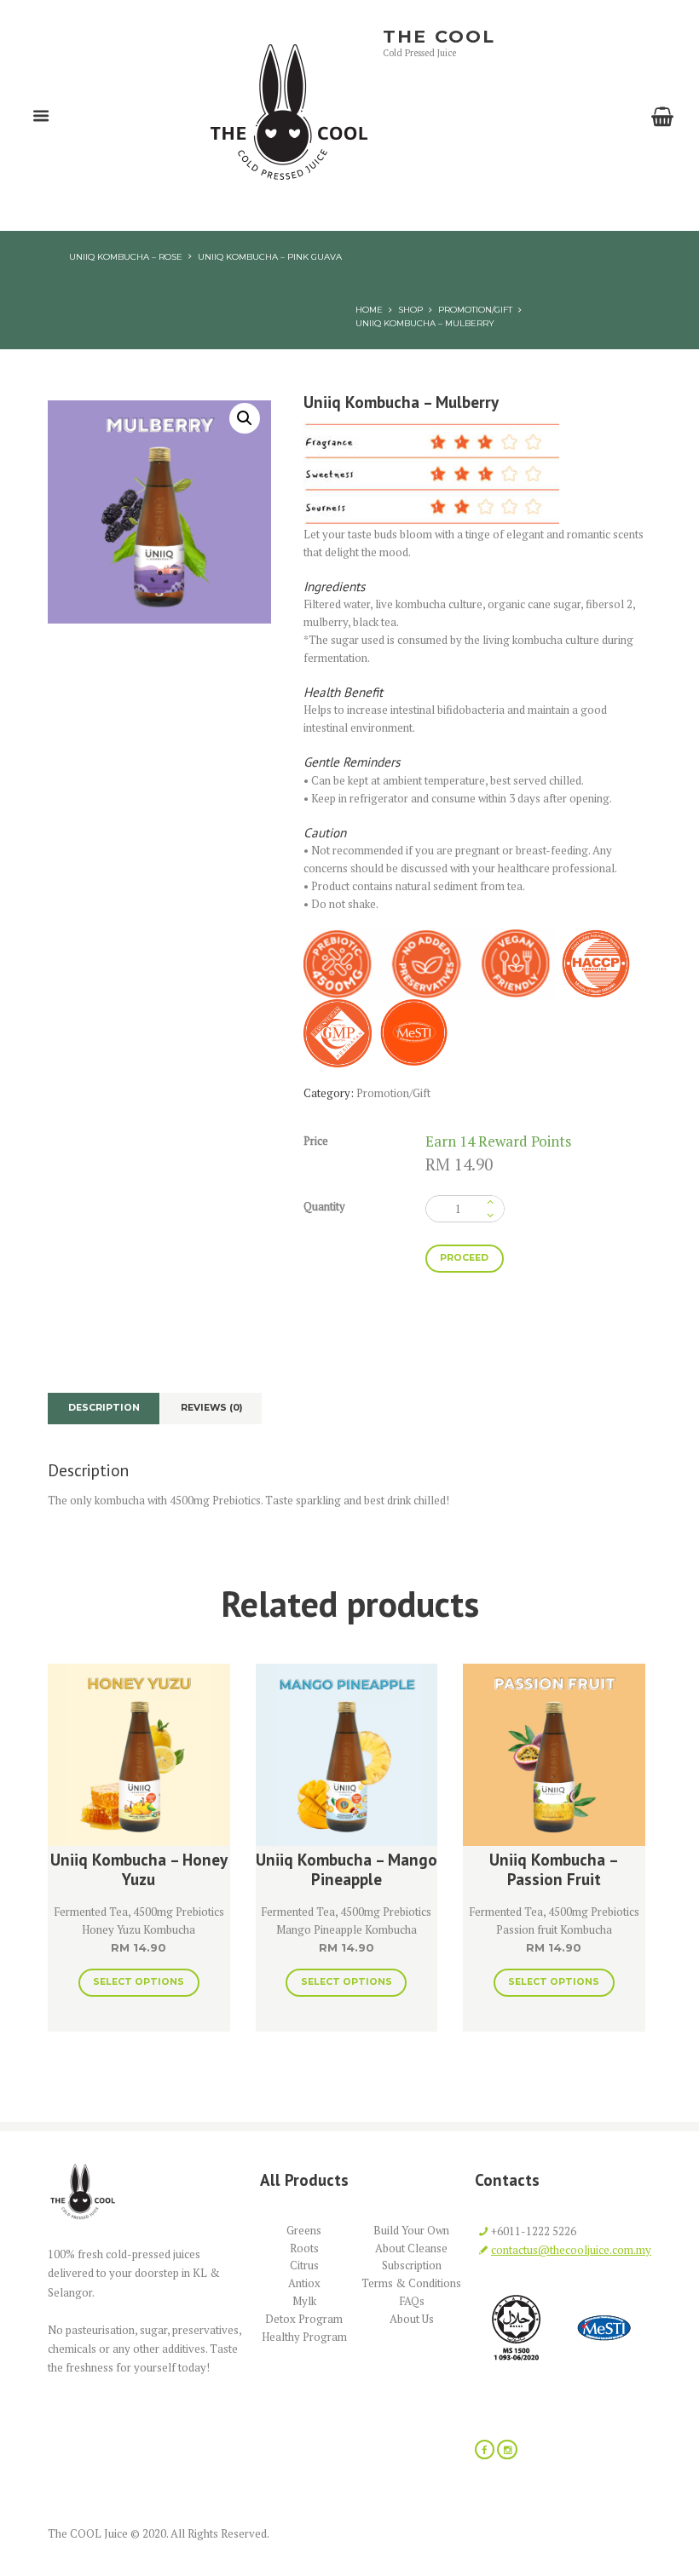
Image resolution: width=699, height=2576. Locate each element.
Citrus (304, 2265)
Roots (304, 2248)
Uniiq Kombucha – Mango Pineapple (347, 1869)
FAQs (412, 2301)
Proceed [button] (464, 1258)
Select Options (139, 1982)
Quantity (324, 1206)
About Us (412, 2319)
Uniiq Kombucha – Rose (126, 256)
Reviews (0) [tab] (211, 1408)
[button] (245, 418)
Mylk (304, 2301)
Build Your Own (411, 2230)
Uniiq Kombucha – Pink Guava (270, 256)
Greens (304, 2230)
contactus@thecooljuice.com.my (571, 2250)
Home (369, 309)
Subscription (412, 2265)
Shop (410, 309)
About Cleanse (411, 2248)
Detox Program (304, 2319)
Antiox (304, 2283)
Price (316, 1141)
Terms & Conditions (411, 2283)
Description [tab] (104, 1408)
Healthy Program (304, 2337)
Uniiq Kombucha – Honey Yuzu (139, 1869)
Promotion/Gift (475, 309)
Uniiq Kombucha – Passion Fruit (554, 1869)
